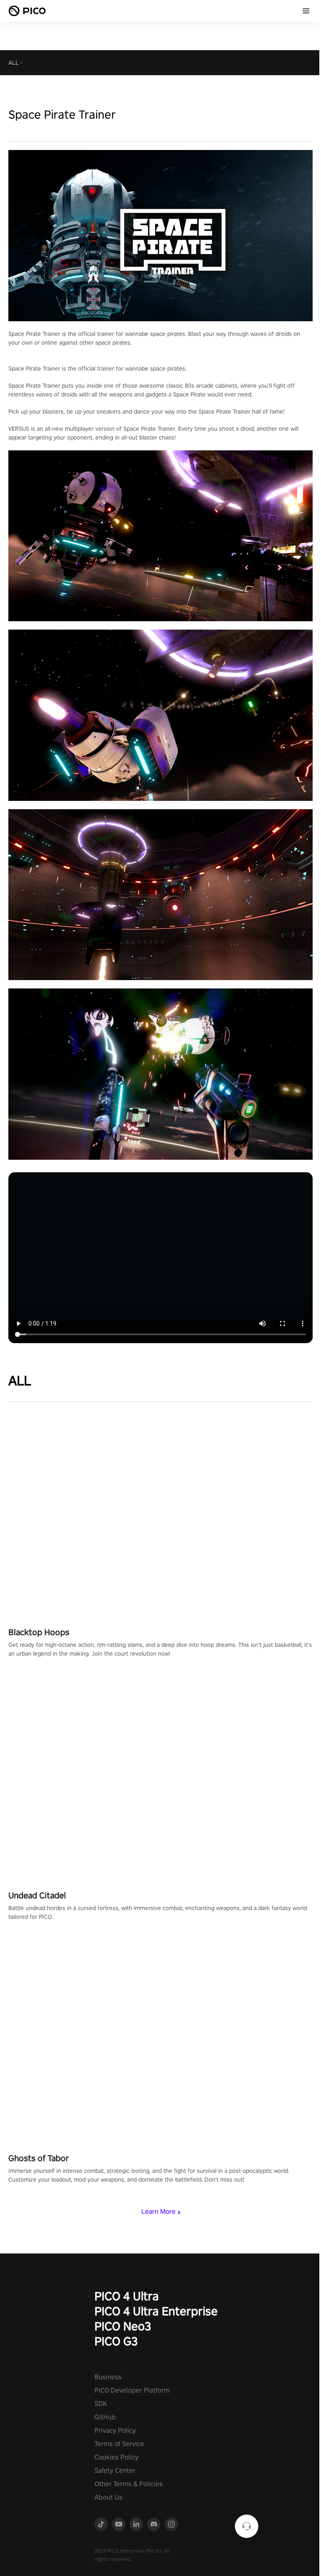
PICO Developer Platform (132, 2390)
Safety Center (115, 2471)
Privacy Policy (115, 2430)
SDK (101, 2404)
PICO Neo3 (123, 2326)
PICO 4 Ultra (127, 2296)
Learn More (158, 2211)
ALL (14, 63)
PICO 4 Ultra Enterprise (156, 2311)
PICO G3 (116, 2341)
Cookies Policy (116, 2457)
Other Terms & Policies (129, 2484)
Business (108, 2377)
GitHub (105, 2417)
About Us (108, 2497)
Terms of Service (119, 2444)
